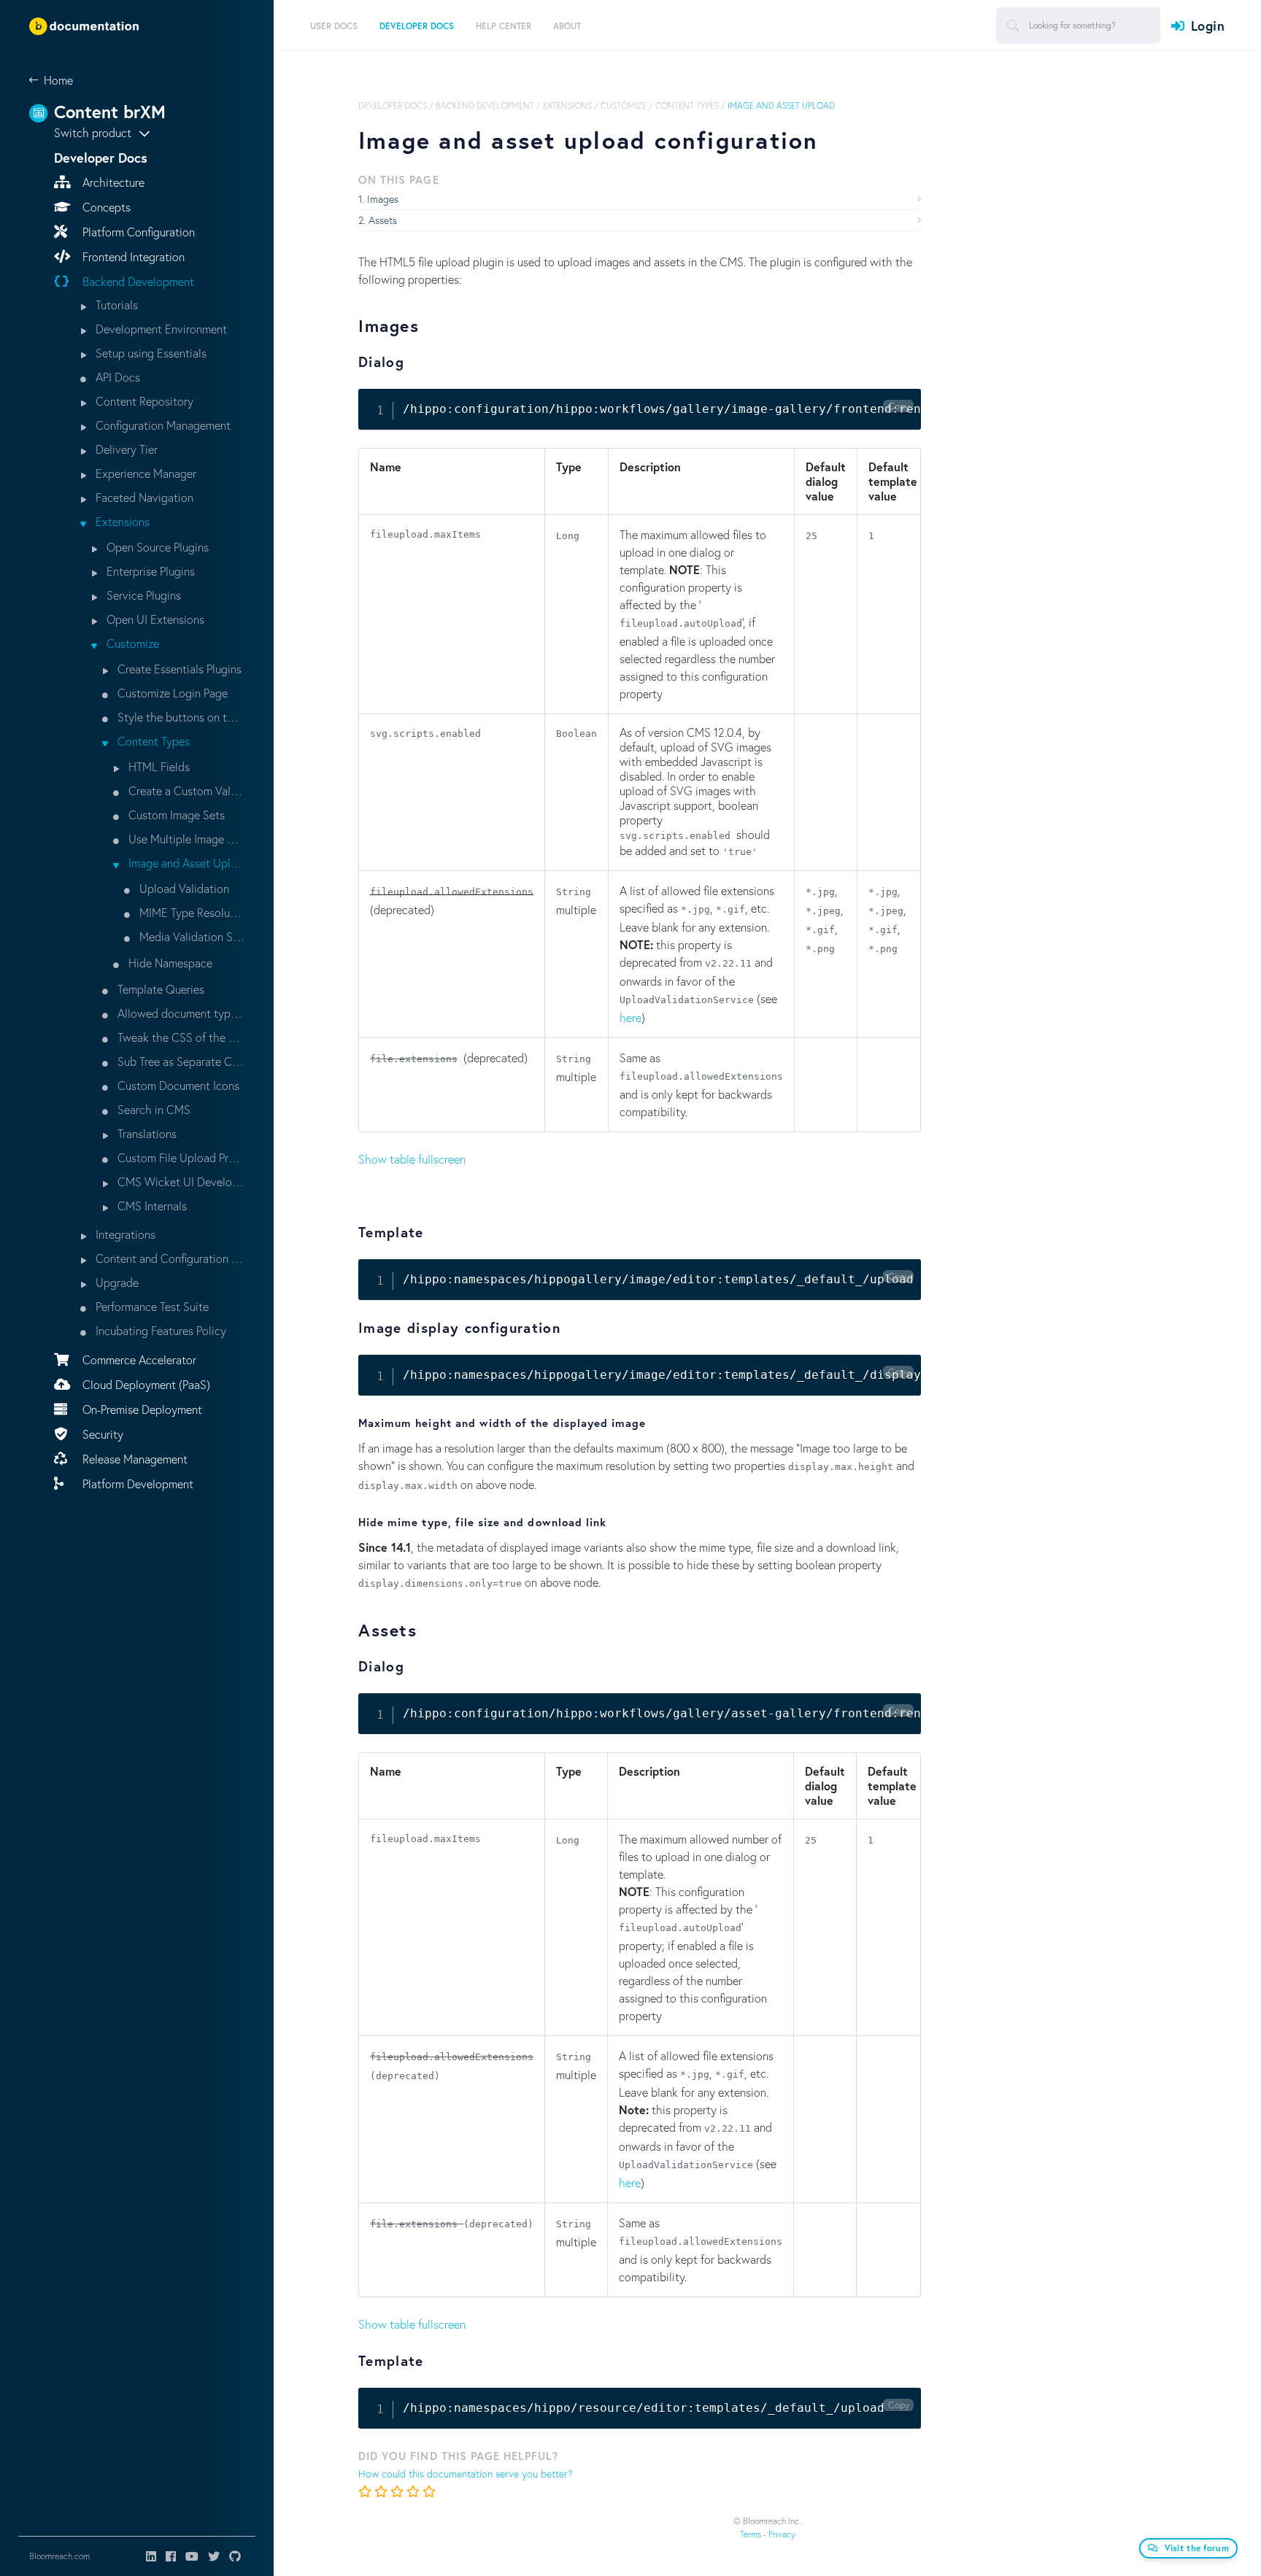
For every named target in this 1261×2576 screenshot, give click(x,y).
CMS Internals (151, 1206)
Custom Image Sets (175, 815)
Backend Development (137, 281)
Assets (383, 220)
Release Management (134, 1459)
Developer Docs (393, 105)
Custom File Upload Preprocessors (180, 1157)
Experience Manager (144, 473)
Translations (146, 1133)
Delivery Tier (125, 449)
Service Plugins (142, 595)
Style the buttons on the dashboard (180, 717)
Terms (751, 2534)
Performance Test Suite (151, 1306)
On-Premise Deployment (141, 1409)
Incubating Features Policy (159, 1330)
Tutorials (115, 305)
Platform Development (136, 1484)
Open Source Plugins (156, 547)
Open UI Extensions (154, 619)
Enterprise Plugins (149, 571)
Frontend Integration (132, 256)
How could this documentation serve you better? (466, 2473)
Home (58, 80)
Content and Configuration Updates (169, 1258)
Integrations (124, 1234)
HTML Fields (158, 766)
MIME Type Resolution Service (190, 912)
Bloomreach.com (59, 2556)
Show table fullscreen (412, 1159)
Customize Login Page (171, 693)
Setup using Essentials (150, 353)
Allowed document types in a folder (180, 1013)
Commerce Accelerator (138, 1359)
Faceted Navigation (143, 497)
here (630, 1017)
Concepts (105, 207)
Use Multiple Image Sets (185, 839)
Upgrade (116, 1282)
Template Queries (159, 989)
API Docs (116, 377)
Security (101, 1434)
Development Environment (160, 329)
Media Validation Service (190, 936)
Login (1208, 26)
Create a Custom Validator (185, 790)
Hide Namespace (169, 963)
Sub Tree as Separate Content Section (180, 1061)
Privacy (782, 2534)
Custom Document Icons (177, 1085)
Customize (131, 643)
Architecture (112, 182)
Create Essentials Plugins (178, 669)
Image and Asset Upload (185, 863)
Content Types (152, 741)
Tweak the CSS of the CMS (180, 1037)
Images (383, 199)
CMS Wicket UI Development (180, 1181)
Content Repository (143, 401)
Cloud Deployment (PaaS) (145, 1384)
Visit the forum (1197, 2548)
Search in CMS (153, 1109)
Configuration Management (162, 425)
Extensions (121, 521)
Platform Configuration (137, 232)
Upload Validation (183, 888)
